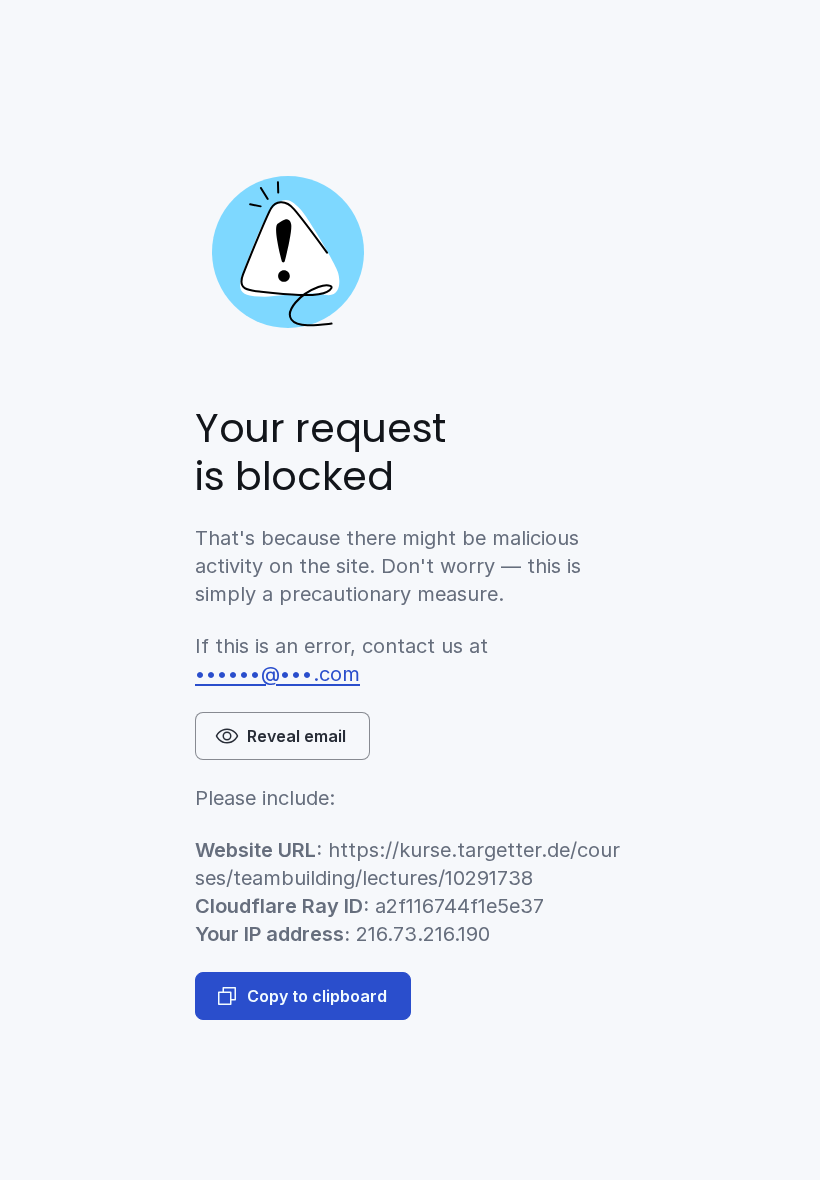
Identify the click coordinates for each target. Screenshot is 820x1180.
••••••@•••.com (277, 674)
